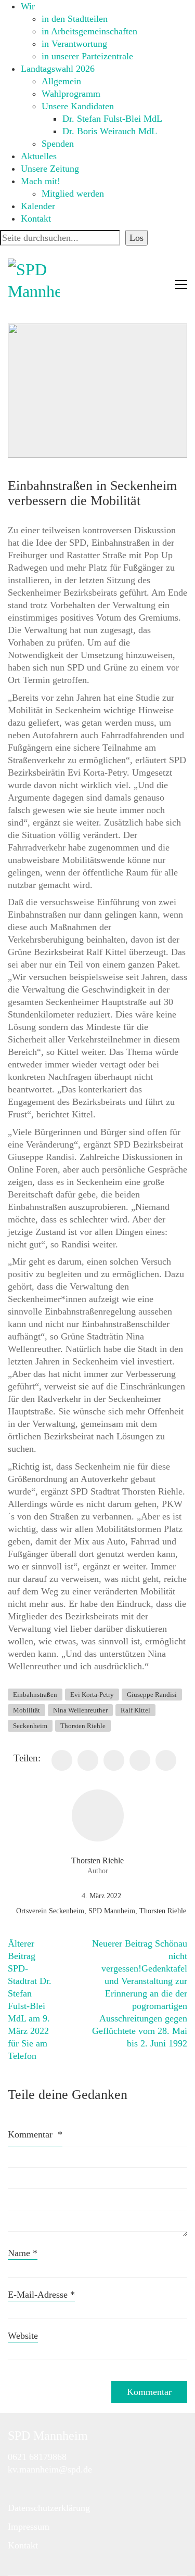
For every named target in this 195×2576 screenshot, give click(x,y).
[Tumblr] (114, 1760)
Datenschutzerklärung (49, 2508)
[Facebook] (62, 1760)
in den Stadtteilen (75, 19)
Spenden (58, 144)
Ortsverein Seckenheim (50, 1911)
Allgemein (61, 81)
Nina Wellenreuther (80, 1710)
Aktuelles (39, 156)
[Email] (166, 1760)
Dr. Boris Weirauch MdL (110, 131)
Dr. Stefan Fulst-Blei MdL (112, 119)
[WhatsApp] (140, 1760)
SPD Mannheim (112, 1911)
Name (23, 2253)
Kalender (38, 206)
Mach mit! (41, 181)
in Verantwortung (74, 44)
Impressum (29, 2527)
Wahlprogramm (71, 94)
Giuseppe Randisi (152, 1695)
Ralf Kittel (135, 1710)
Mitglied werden (73, 194)
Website (23, 2336)
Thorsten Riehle (83, 1726)
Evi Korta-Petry (92, 1695)
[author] (98, 1815)
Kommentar (35, 2134)
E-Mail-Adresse (41, 2295)
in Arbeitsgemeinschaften (89, 31)
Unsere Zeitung (50, 169)
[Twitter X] (88, 1760)
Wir (28, 6)
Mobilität (27, 1710)
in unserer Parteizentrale (87, 56)
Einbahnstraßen (35, 1695)
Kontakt (36, 218)
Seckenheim (30, 1726)
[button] (181, 285)
